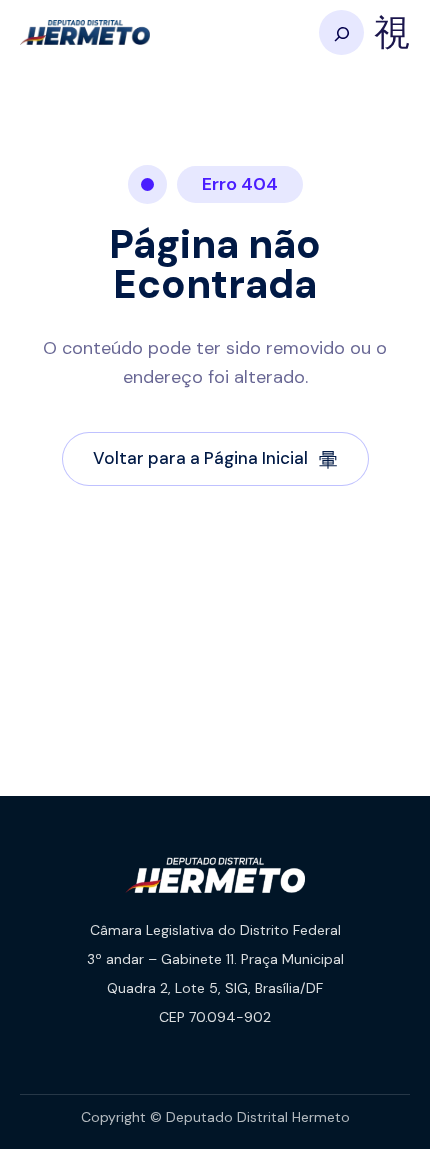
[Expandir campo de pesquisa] (341, 32)
